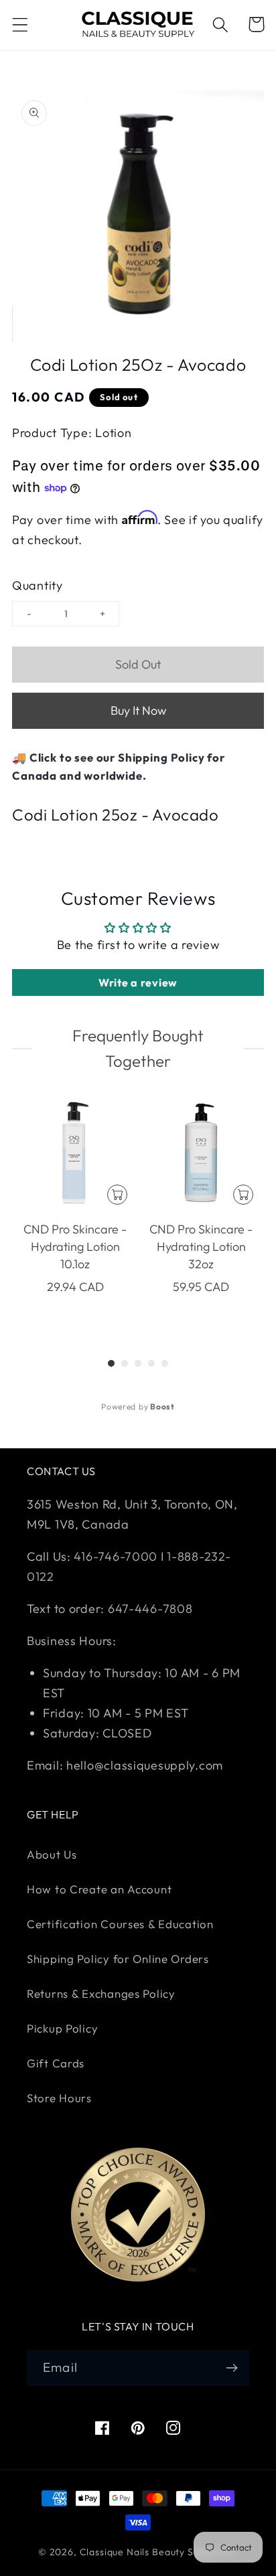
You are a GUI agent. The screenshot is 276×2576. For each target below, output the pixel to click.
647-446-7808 (150, 1609)
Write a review (138, 982)
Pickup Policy (62, 2028)
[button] (20, 24)
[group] (75, 1210)
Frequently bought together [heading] (138, 1048)
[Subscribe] (231, 2368)
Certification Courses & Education (120, 1924)
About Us (52, 1854)
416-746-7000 (116, 1556)
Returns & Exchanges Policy (101, 1993)
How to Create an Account (99, 1889)
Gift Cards (56, 2063)
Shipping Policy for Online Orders (118, 1959)
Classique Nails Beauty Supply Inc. (159, 2552)
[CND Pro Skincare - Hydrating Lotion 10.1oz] (75, 1152)
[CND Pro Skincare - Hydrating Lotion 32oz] (201, 1152)
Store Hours (59, 2098)
